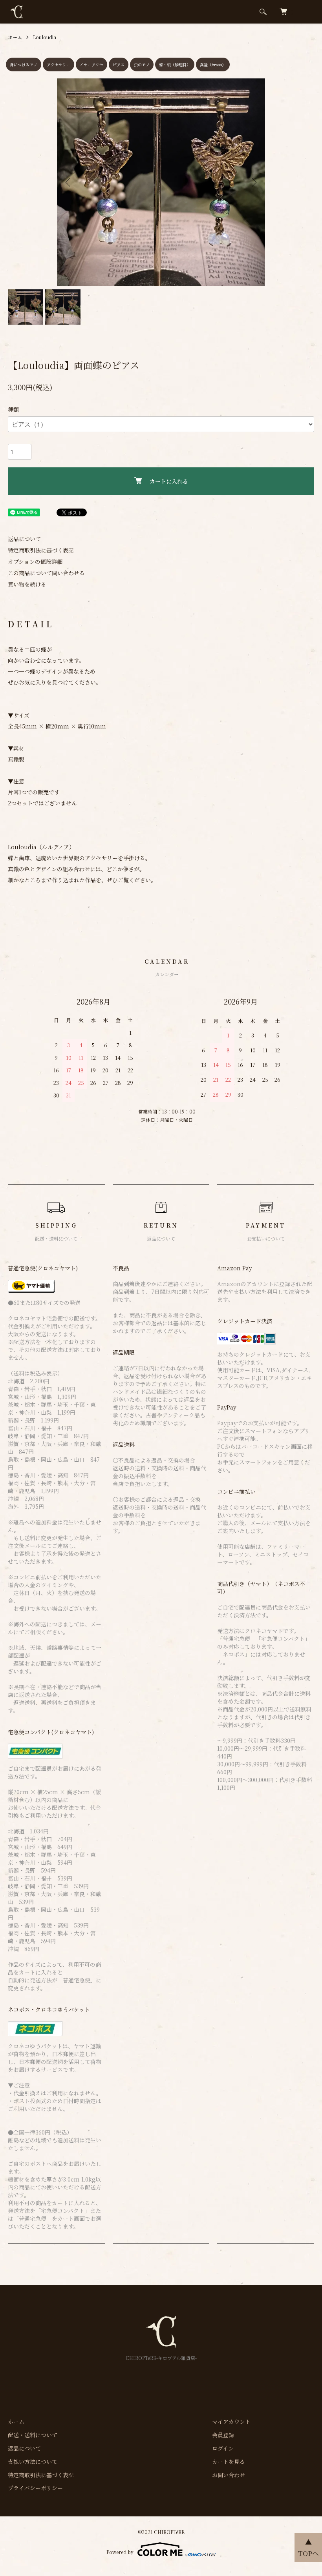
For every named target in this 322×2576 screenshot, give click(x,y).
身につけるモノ (24, 64)
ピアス (119, 64)
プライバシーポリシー (35, 2488)
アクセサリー (59, 64)
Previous (69, 182)
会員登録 (223, 2435)
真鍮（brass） (213, 64)
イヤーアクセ (91, 64)
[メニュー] (310, 12)
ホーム (15, 37)
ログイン (223, 2448)
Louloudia (45, 37)
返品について (24, 539)
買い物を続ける (27, 584)
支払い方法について (33, 2462)
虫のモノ (142, 64)
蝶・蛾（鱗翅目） (175, 64)
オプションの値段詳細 (35, 561)
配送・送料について (33, 2435)
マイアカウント (231, 2422)
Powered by (120, 2552)
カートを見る (229, 2462)
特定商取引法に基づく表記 (41, 550)
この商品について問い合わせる (46, 573)
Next (253, 182)
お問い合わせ (229, 2475)
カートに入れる (169, 481)
